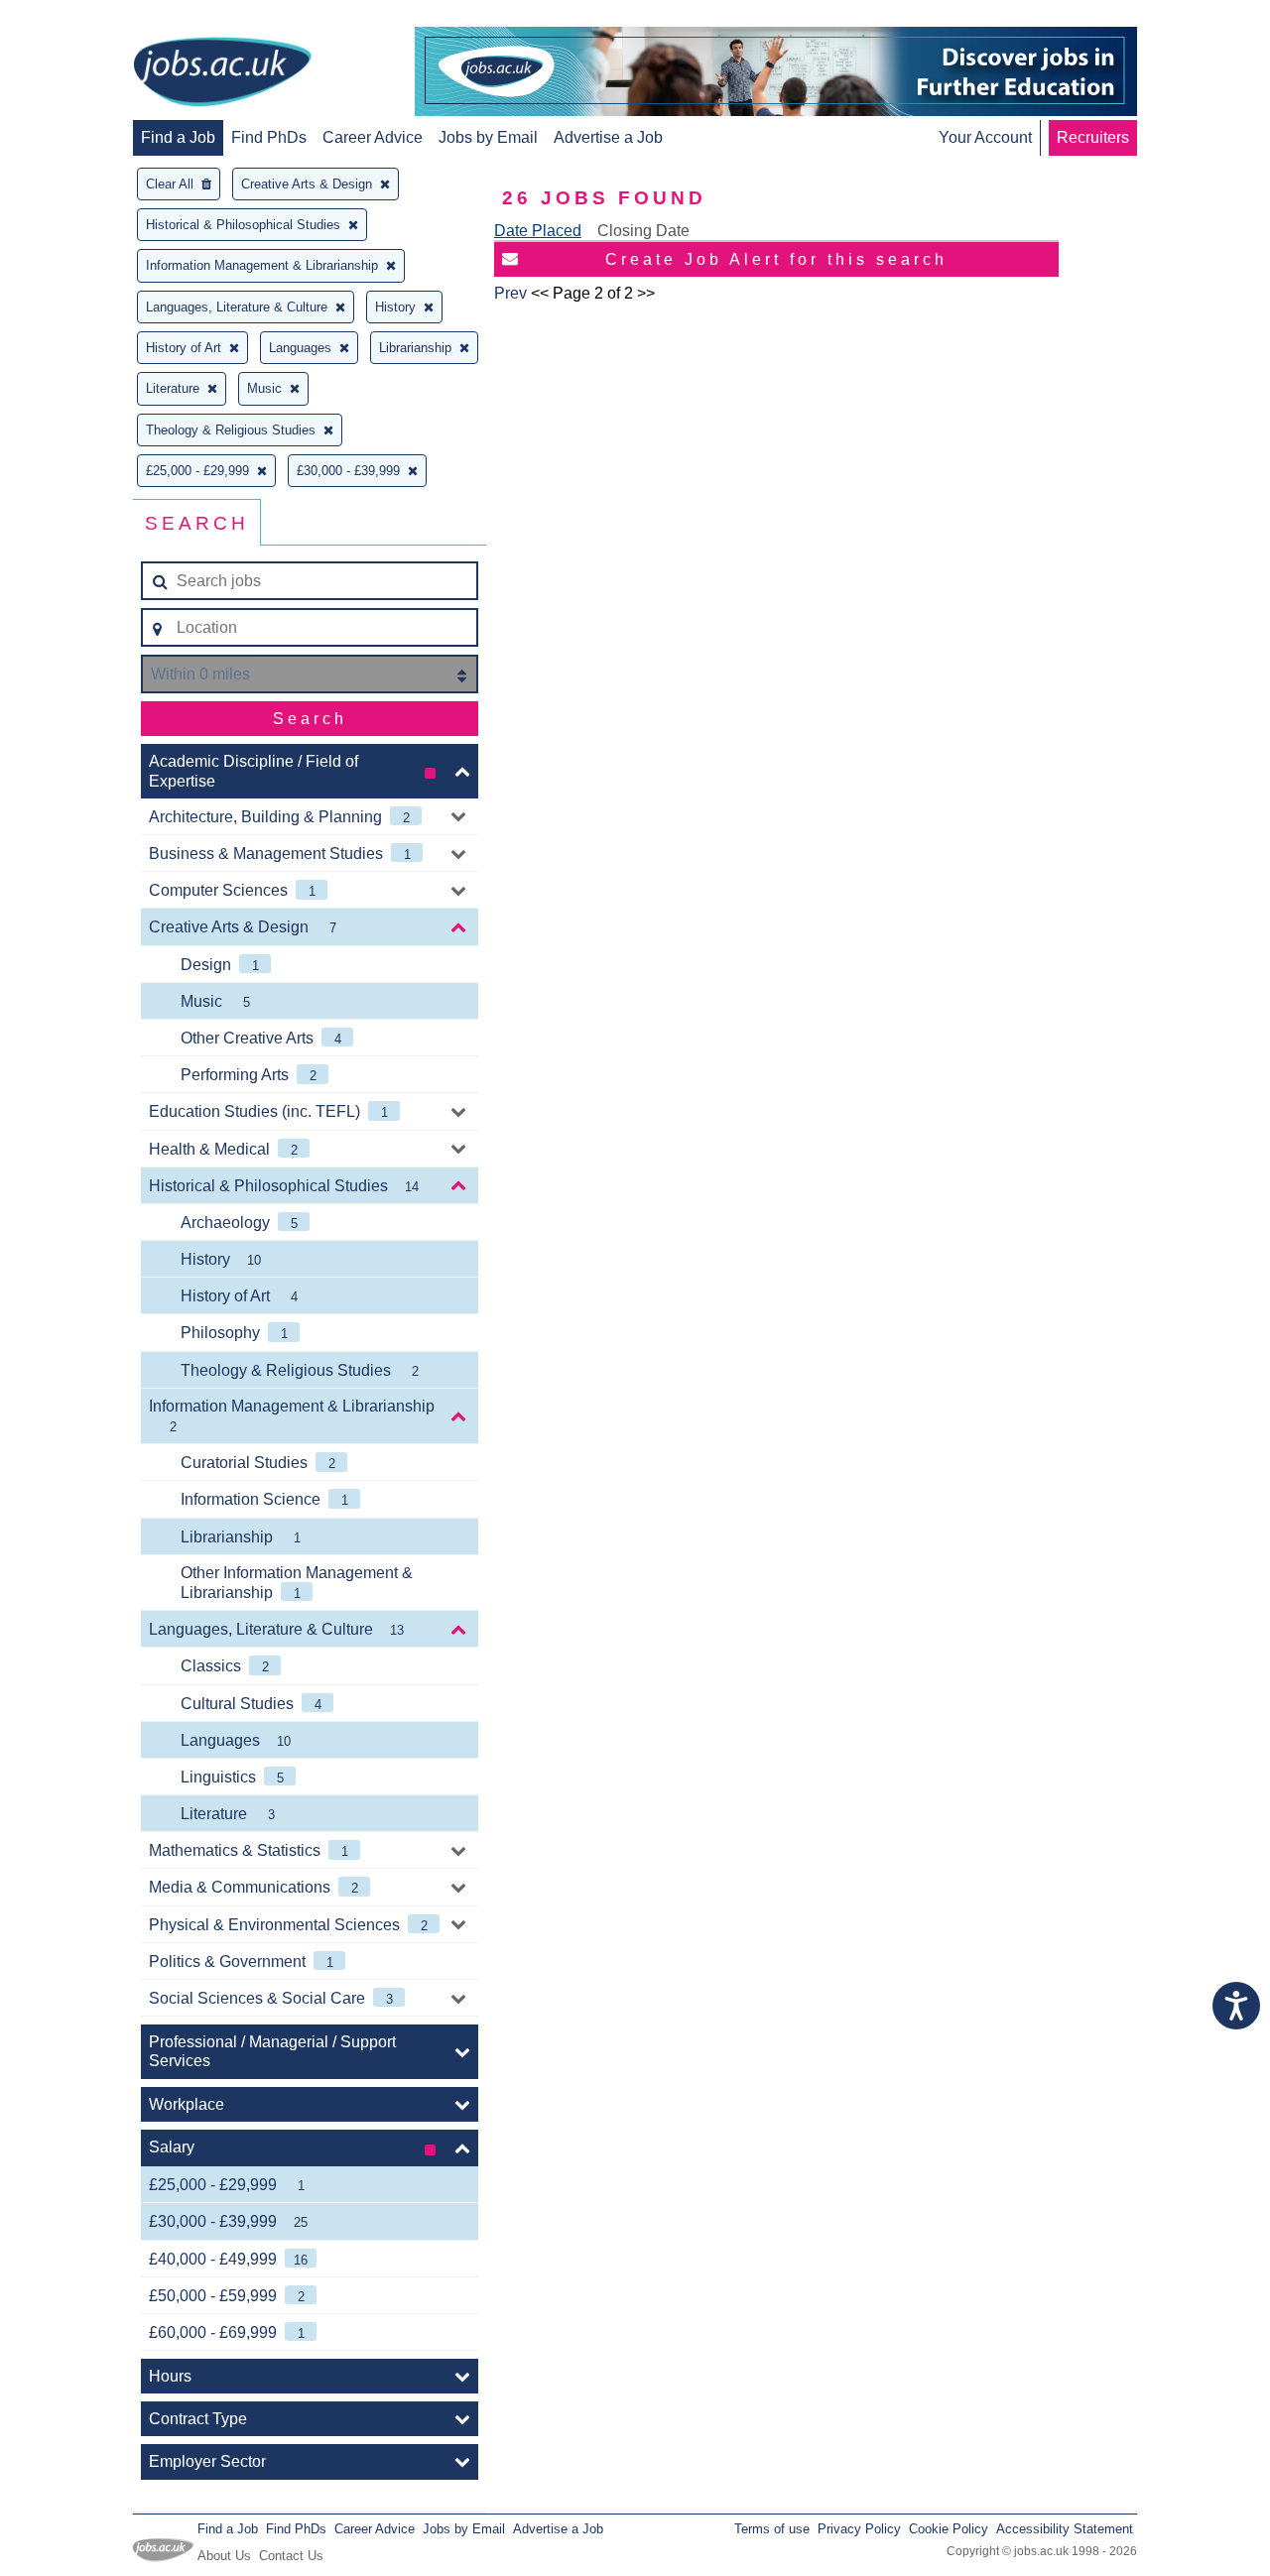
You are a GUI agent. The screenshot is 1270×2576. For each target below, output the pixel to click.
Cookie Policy (949, 2529)
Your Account (985, 137)
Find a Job (178, 137)
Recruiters (1093, 137)
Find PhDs (269, 137)
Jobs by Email (488, 137)
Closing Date (643, 231)
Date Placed (538, 231)
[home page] (222, 73)
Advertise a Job (608, 137)
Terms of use (772, 2529)
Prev (510, 293)
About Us (224, 2556)
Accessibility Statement (1065, 2529)
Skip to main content (79, 17)
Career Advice (373, 137)
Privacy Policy (859, 2529)
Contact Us (291, 2556)
